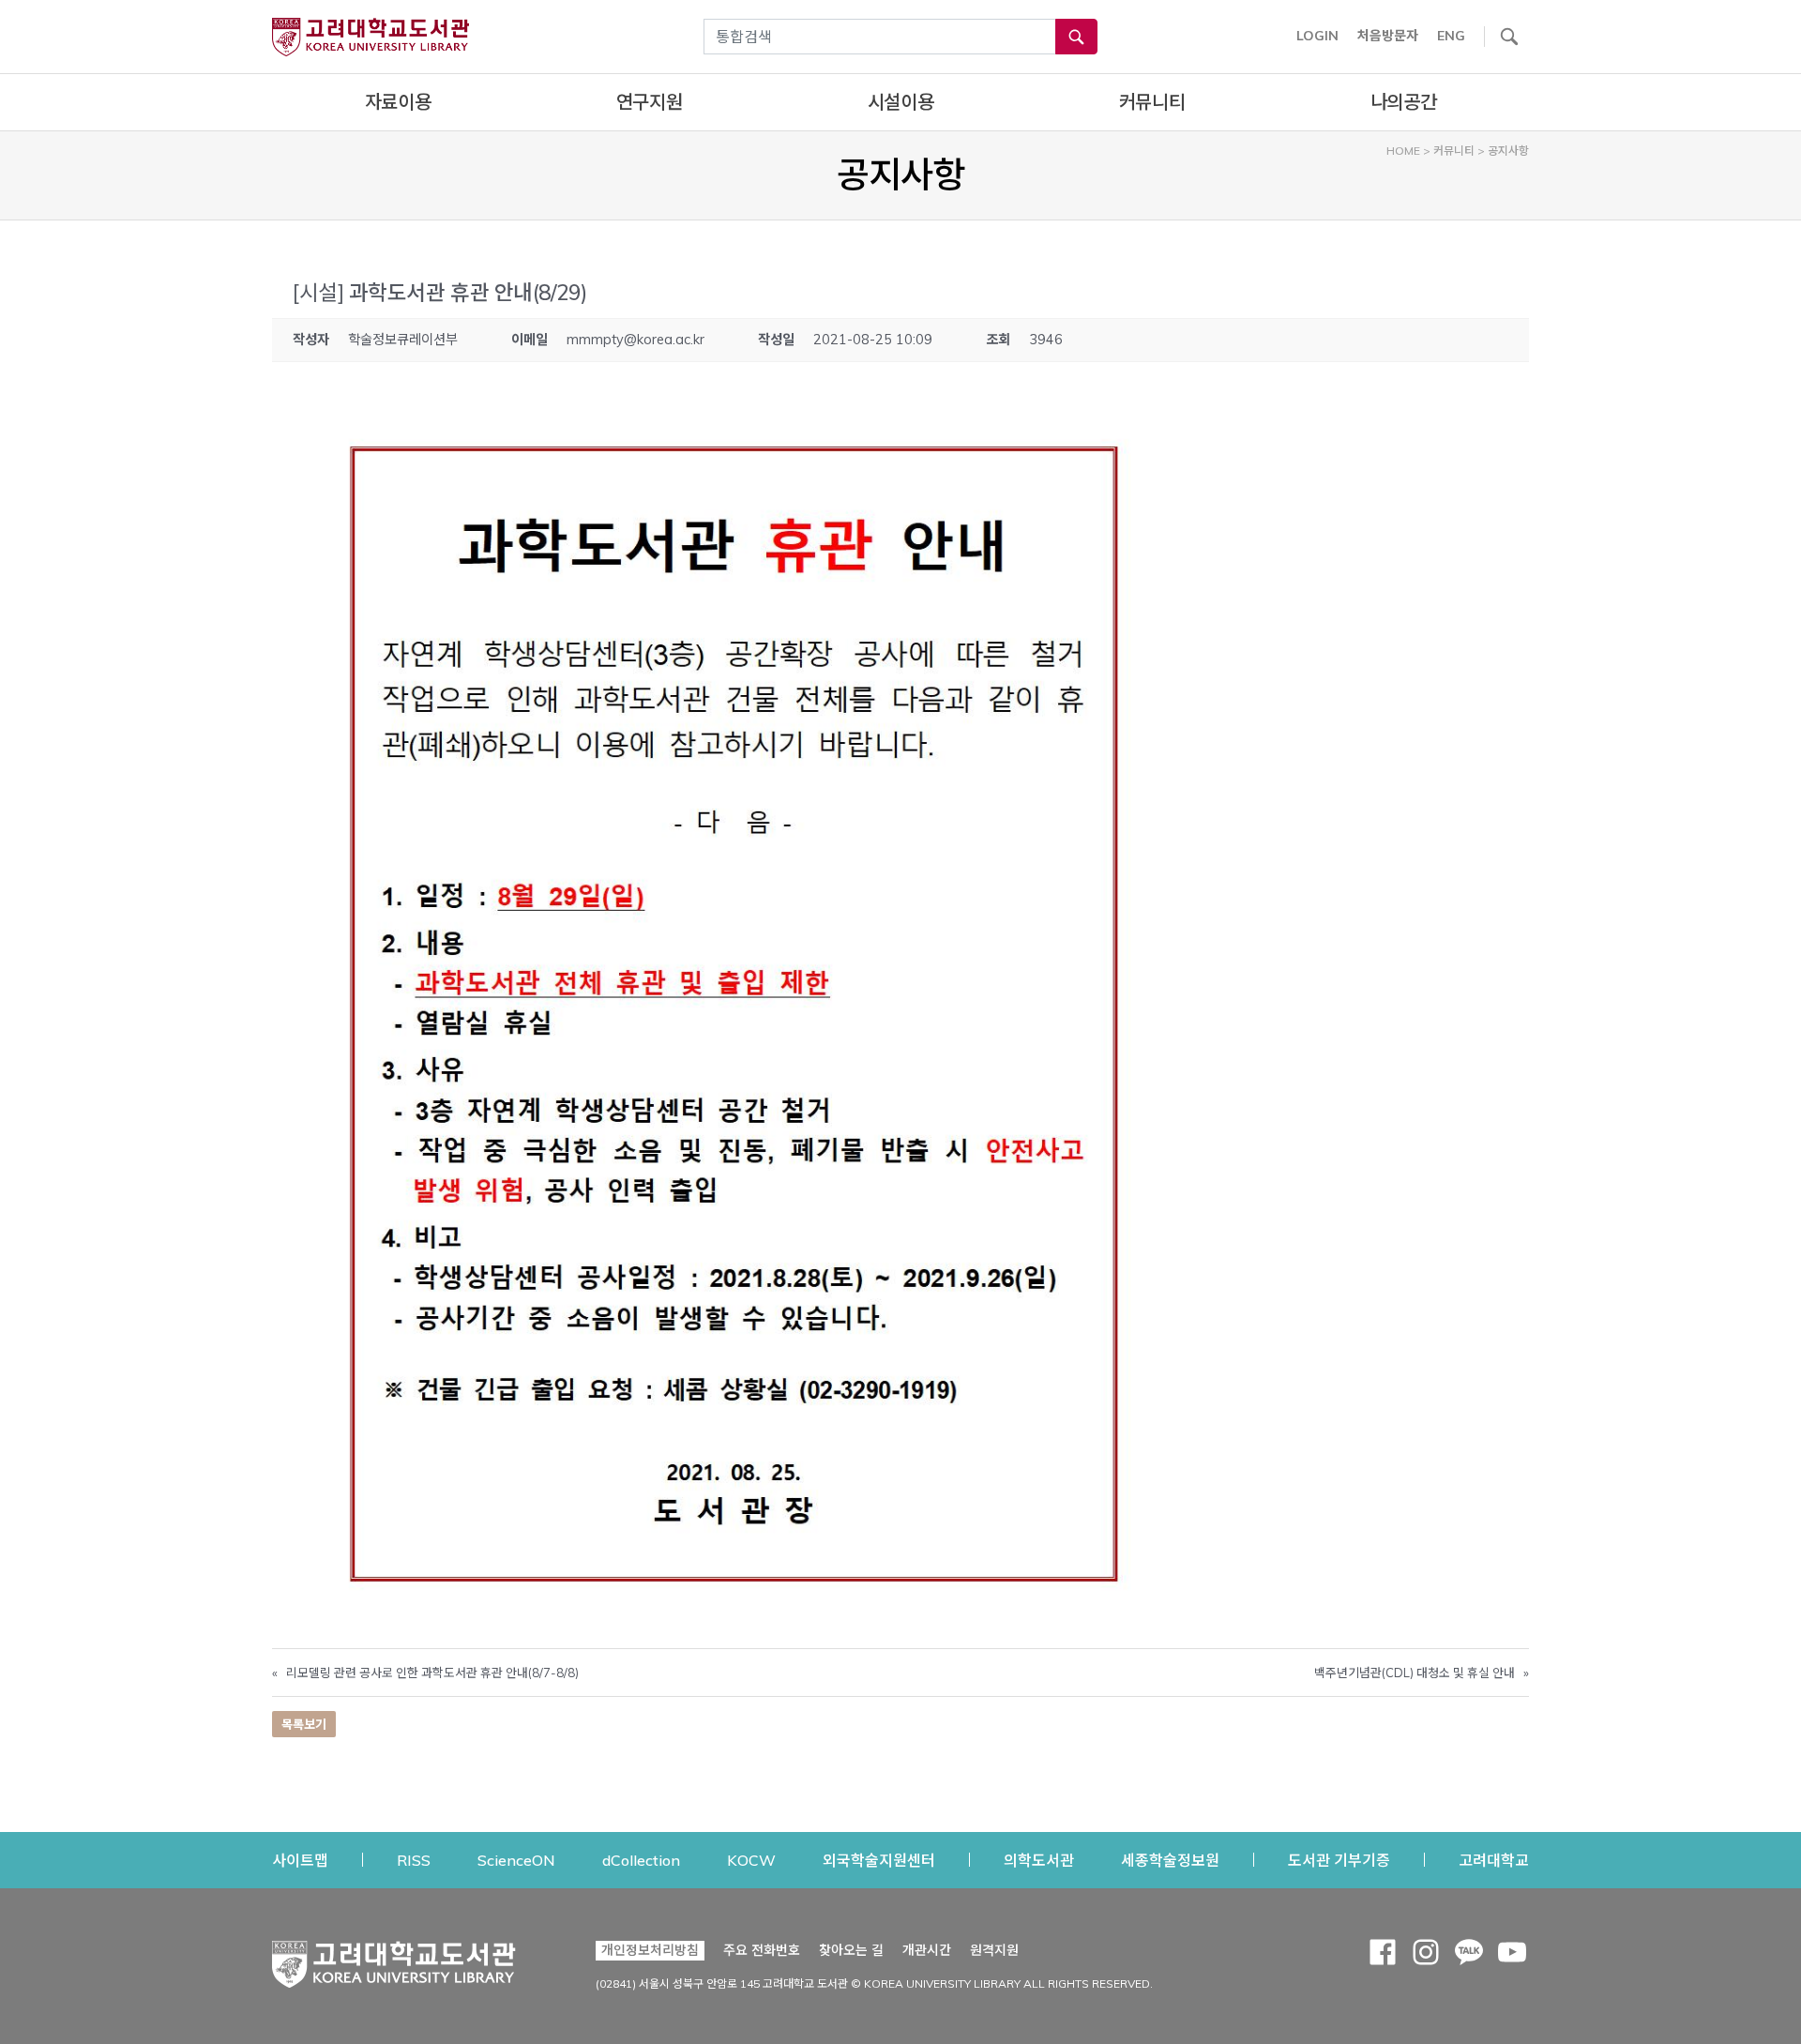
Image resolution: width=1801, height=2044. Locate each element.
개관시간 (927, 1950)
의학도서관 (1039, 1860)
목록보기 (304, 1724)
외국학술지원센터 (879, 1860)
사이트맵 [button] (300, 1860)
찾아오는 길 (851, 1950)
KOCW (751, 1860)
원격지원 (994, 1950)
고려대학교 (1494, 1860)
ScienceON (516, 1860)
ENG (1451, 36)
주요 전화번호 (762, 1950)
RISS (414, 1860)
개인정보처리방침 (650, 1950)
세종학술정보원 (1170, 1860)
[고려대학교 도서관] (394, 1960)
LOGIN (1317, 36)
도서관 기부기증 (1339, 1860)
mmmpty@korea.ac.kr (636, 340)
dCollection (641, 1860)
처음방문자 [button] (1388, 36)
